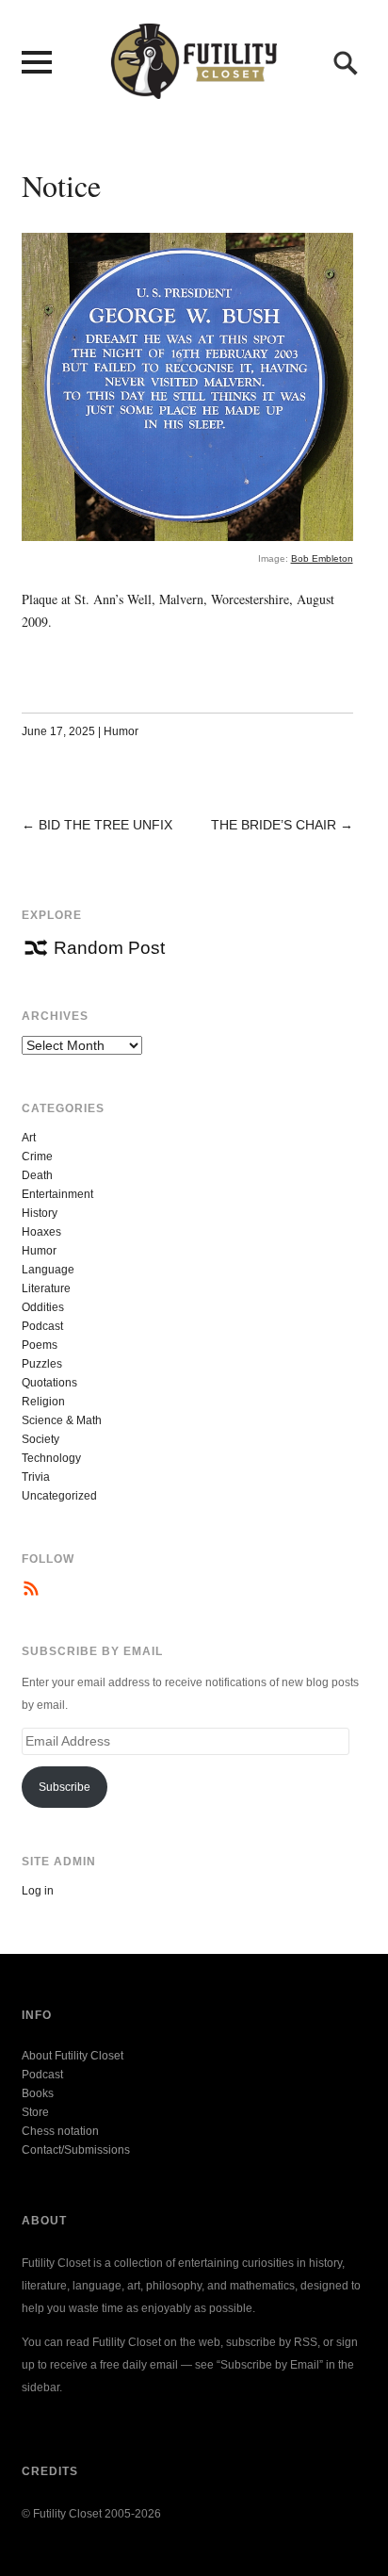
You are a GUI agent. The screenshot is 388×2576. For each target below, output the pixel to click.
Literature (46, 1288)
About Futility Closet (73, 2056)
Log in (38, 1891)
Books (38, 2093)
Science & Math (62, 1420)
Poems (40, 1345)
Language (48, 1270)
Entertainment (57, 1194)
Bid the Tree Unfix (105, 825)
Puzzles (42, 1364)
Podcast (42, 1326)
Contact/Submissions (76, 2150)
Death (37, 1175)
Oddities (43, 1307)
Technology (51, 1458)
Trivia (36, 1477)
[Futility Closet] (194, 89)
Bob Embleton (322, 558)
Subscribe (65, 1787)
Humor (121, 731)
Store (35, 2112)
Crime (37, 1157)
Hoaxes (41, 1232)
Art (29, 1138)
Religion (43, 1402)
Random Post (109, 948)
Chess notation (60, 2131)
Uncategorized (59, 1496)
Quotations (49, 1383)
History (40, 1213)
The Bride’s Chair (274, 825)
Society (40, 1439)
